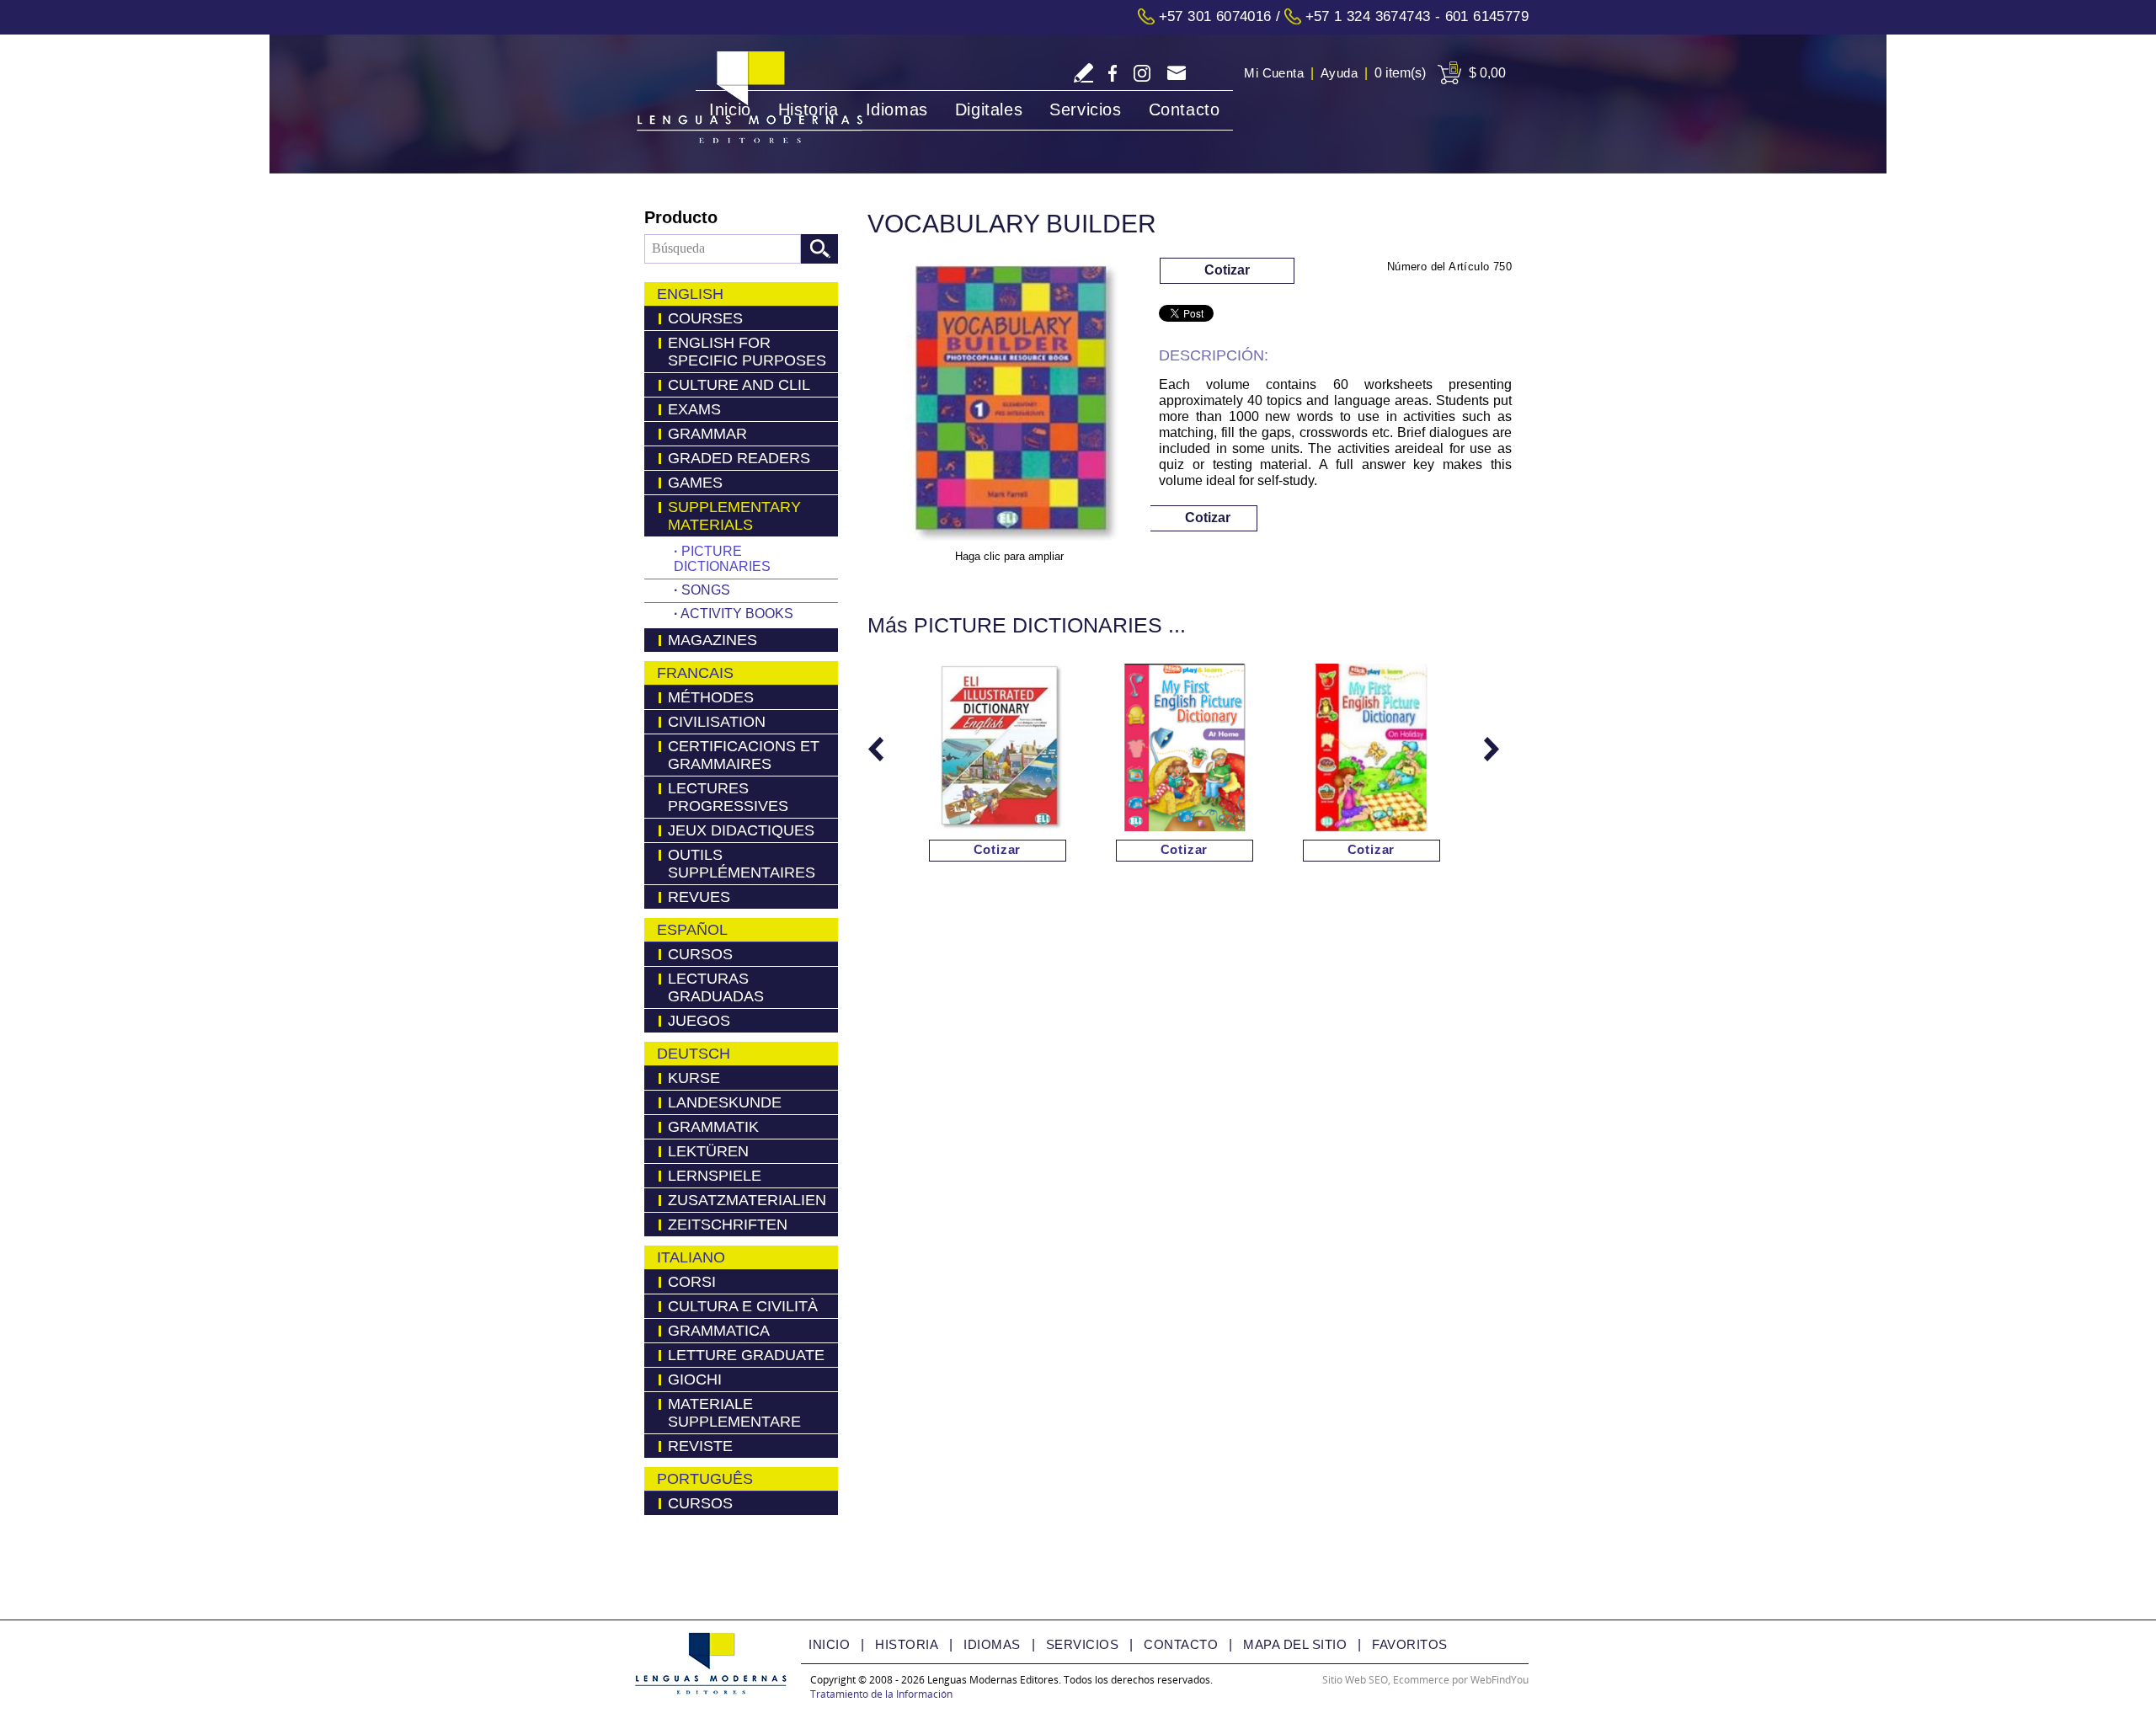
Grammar (707, 434)
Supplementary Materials (734, 516)
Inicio (730, 109)
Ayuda (1339, 73)
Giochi (695, 1379)
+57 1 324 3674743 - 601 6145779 (1417, 16)
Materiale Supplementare (734, 1413)
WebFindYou (1500, 1680)
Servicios (1085, 109)
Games (695, 483)
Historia (808, 109)
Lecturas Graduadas (716, 987)
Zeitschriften (728, 1225)
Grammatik (713, 1127)
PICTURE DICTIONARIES (722, 559)
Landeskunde (725, 1102)
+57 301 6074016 (1215, 16)
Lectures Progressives (728, 797)
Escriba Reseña (1083, 73)
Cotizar (1227, 270)
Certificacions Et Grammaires (744, 755)
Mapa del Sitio (1295, 1644)
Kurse (694, 1078)
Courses (705, 318)
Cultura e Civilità (743, 1306)
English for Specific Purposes (747, 352)
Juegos (699, 1021)
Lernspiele (715, 1176)
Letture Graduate (746, 1355)
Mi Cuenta (1274, 73)
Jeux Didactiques (741, 830)
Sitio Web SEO (1355, 1680)
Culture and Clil (739, 385)
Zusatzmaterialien (747, 1200)
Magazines (712, 640)
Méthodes (711, 697)
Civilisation (717, 722)
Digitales (989, 109)
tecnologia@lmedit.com (1176, 75)
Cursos (700, 954)
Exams (694, 409)
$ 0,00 (1487, 73)
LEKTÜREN (708, 1151)
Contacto (1185, 109)
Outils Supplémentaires (742, 864)
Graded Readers (739, 458)
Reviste (700, 1446)
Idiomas (897, 109)
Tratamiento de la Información (881, 1694)
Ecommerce (1421, 1680)
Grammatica (719, 1331)
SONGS (702, 590)
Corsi (692, 1282)
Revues (699, 897)
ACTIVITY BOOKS (734, 614)
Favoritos (1410, 1644)
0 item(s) (1400, 73)
